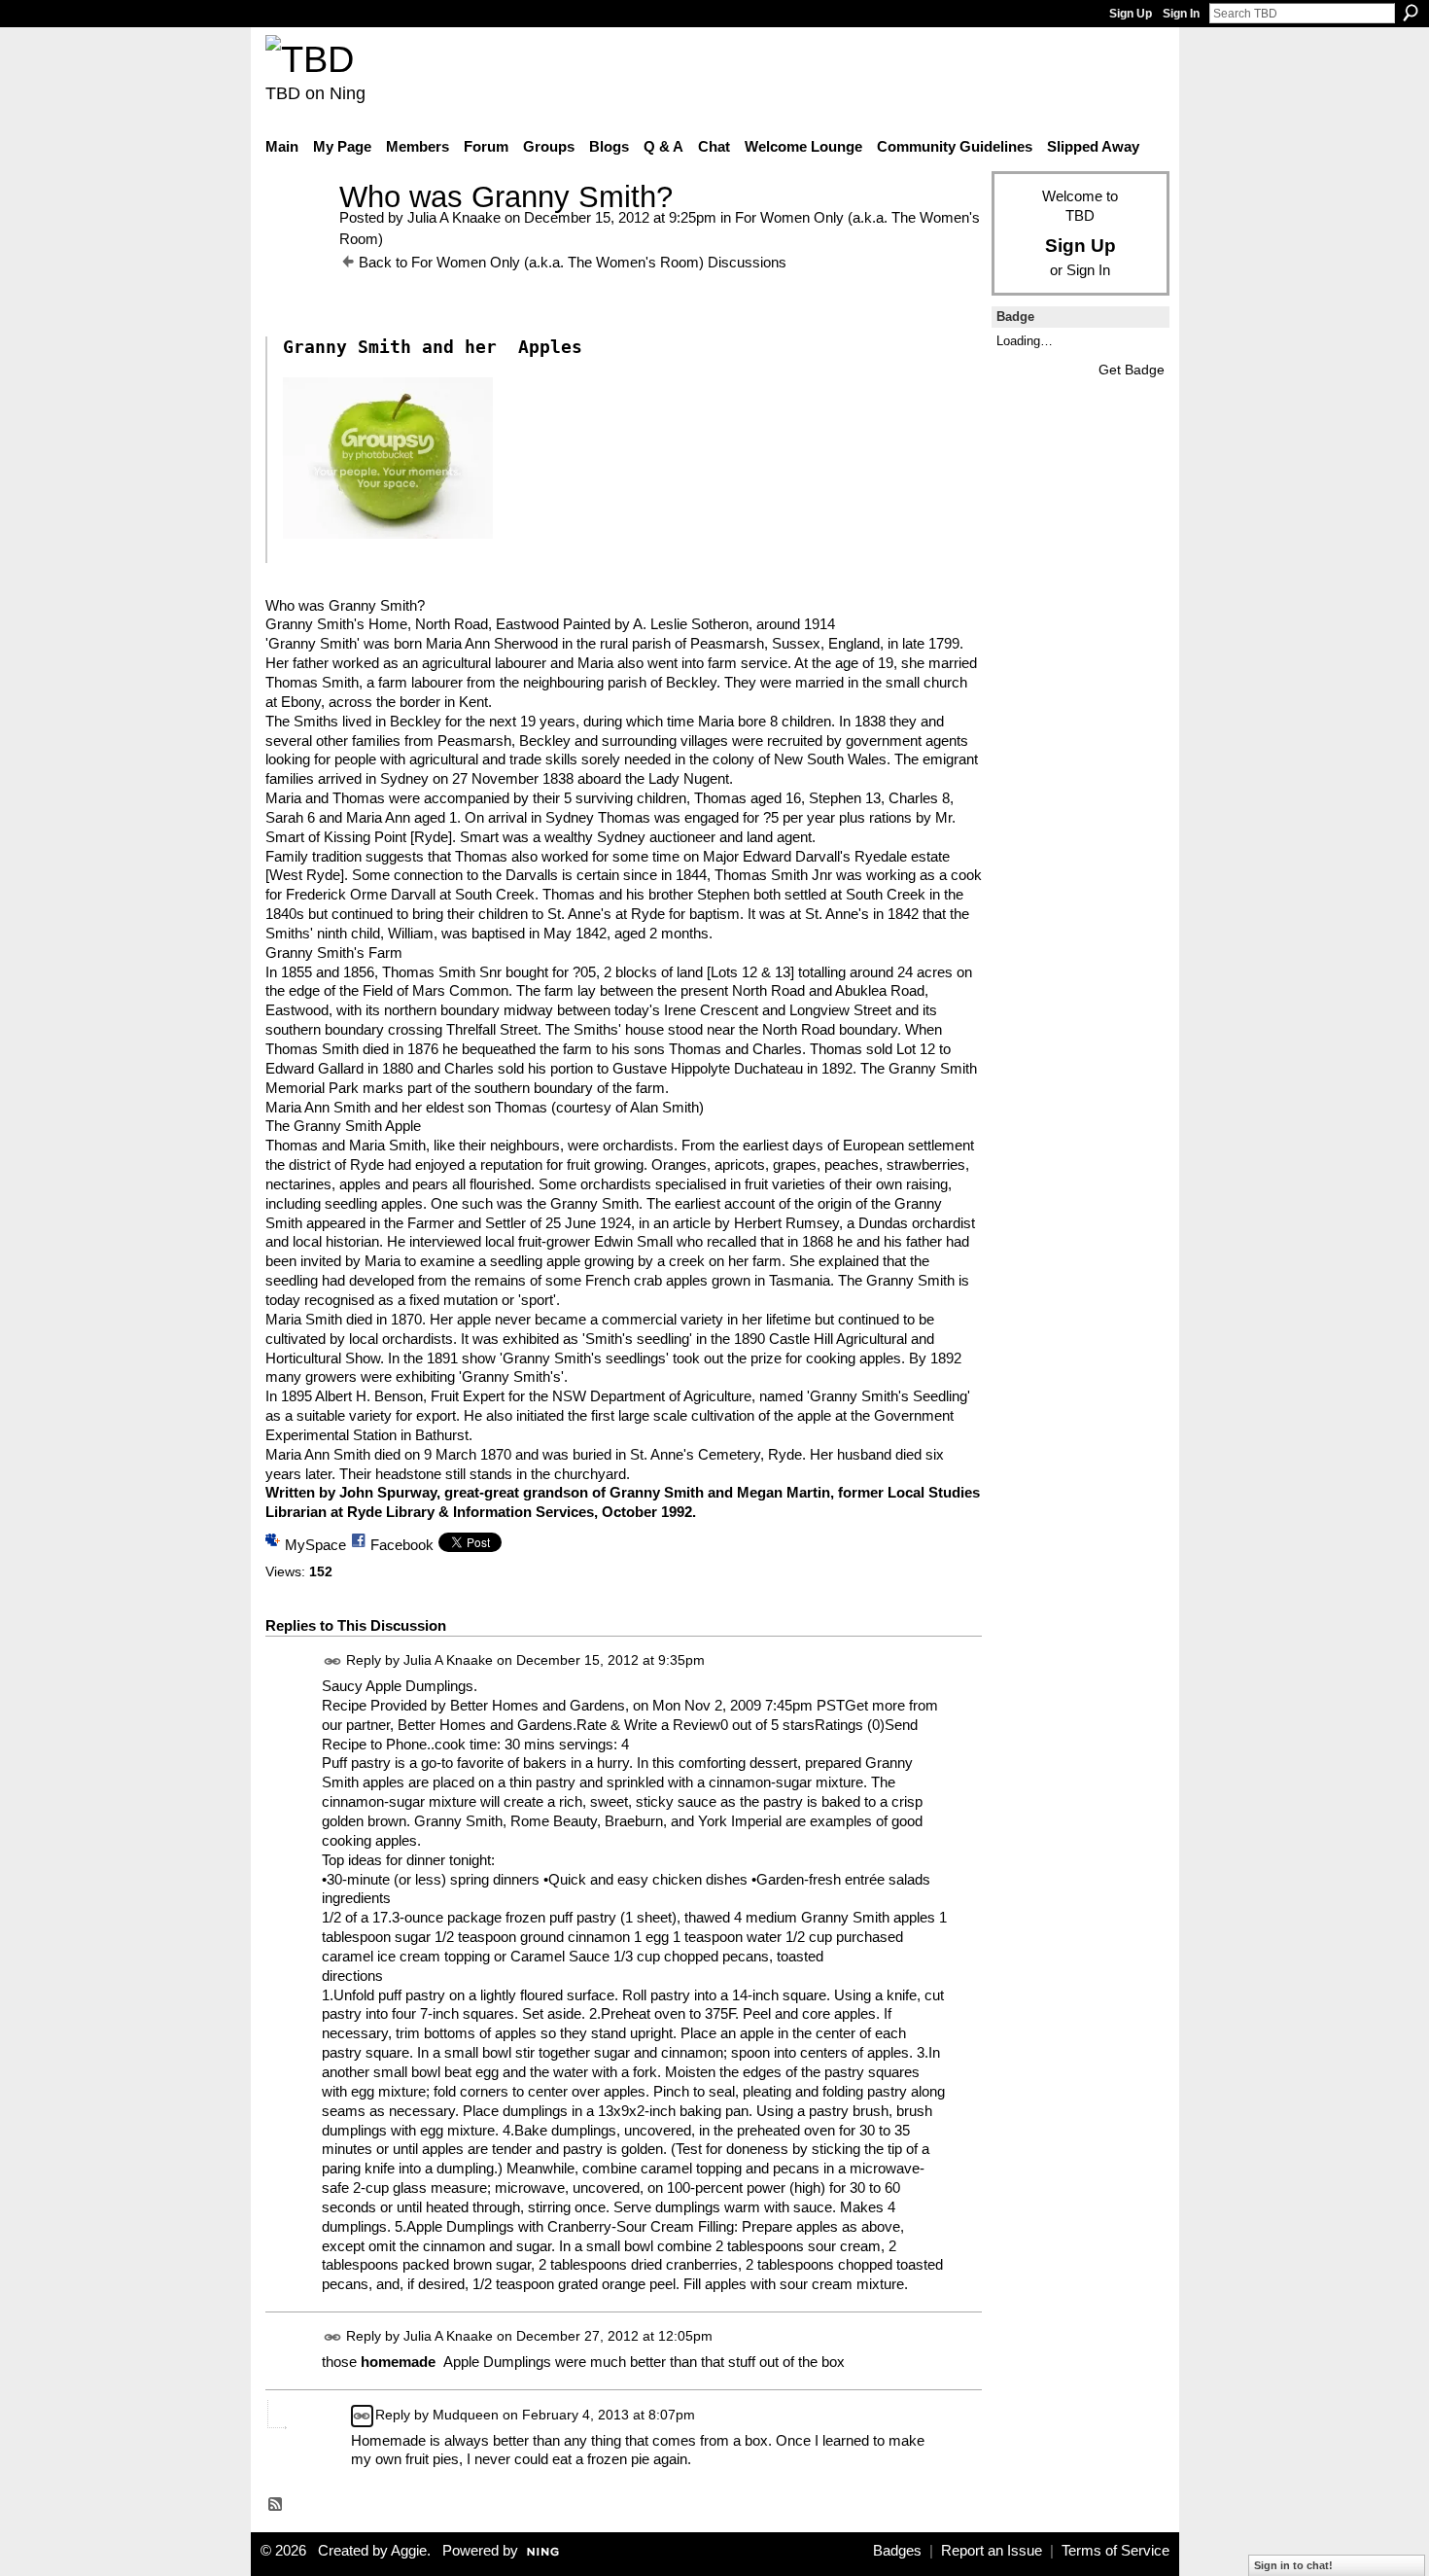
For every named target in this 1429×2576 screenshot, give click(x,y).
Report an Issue (992, 2551)
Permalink (333, 1661)
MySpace (315, 1545)
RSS (276, 2505)
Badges (897, 2551)
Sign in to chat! (1293, 2565)
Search (1411, 13)
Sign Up (1131, 14)
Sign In (1181, 14)
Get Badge (1132, 370)
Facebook (402, 1545)
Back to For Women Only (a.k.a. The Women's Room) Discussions (573, 262)
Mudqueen (466, 2415)
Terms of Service (1115, 2551)
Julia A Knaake (454, 217)
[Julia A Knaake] (296, 233)
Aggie (409, 2551)
